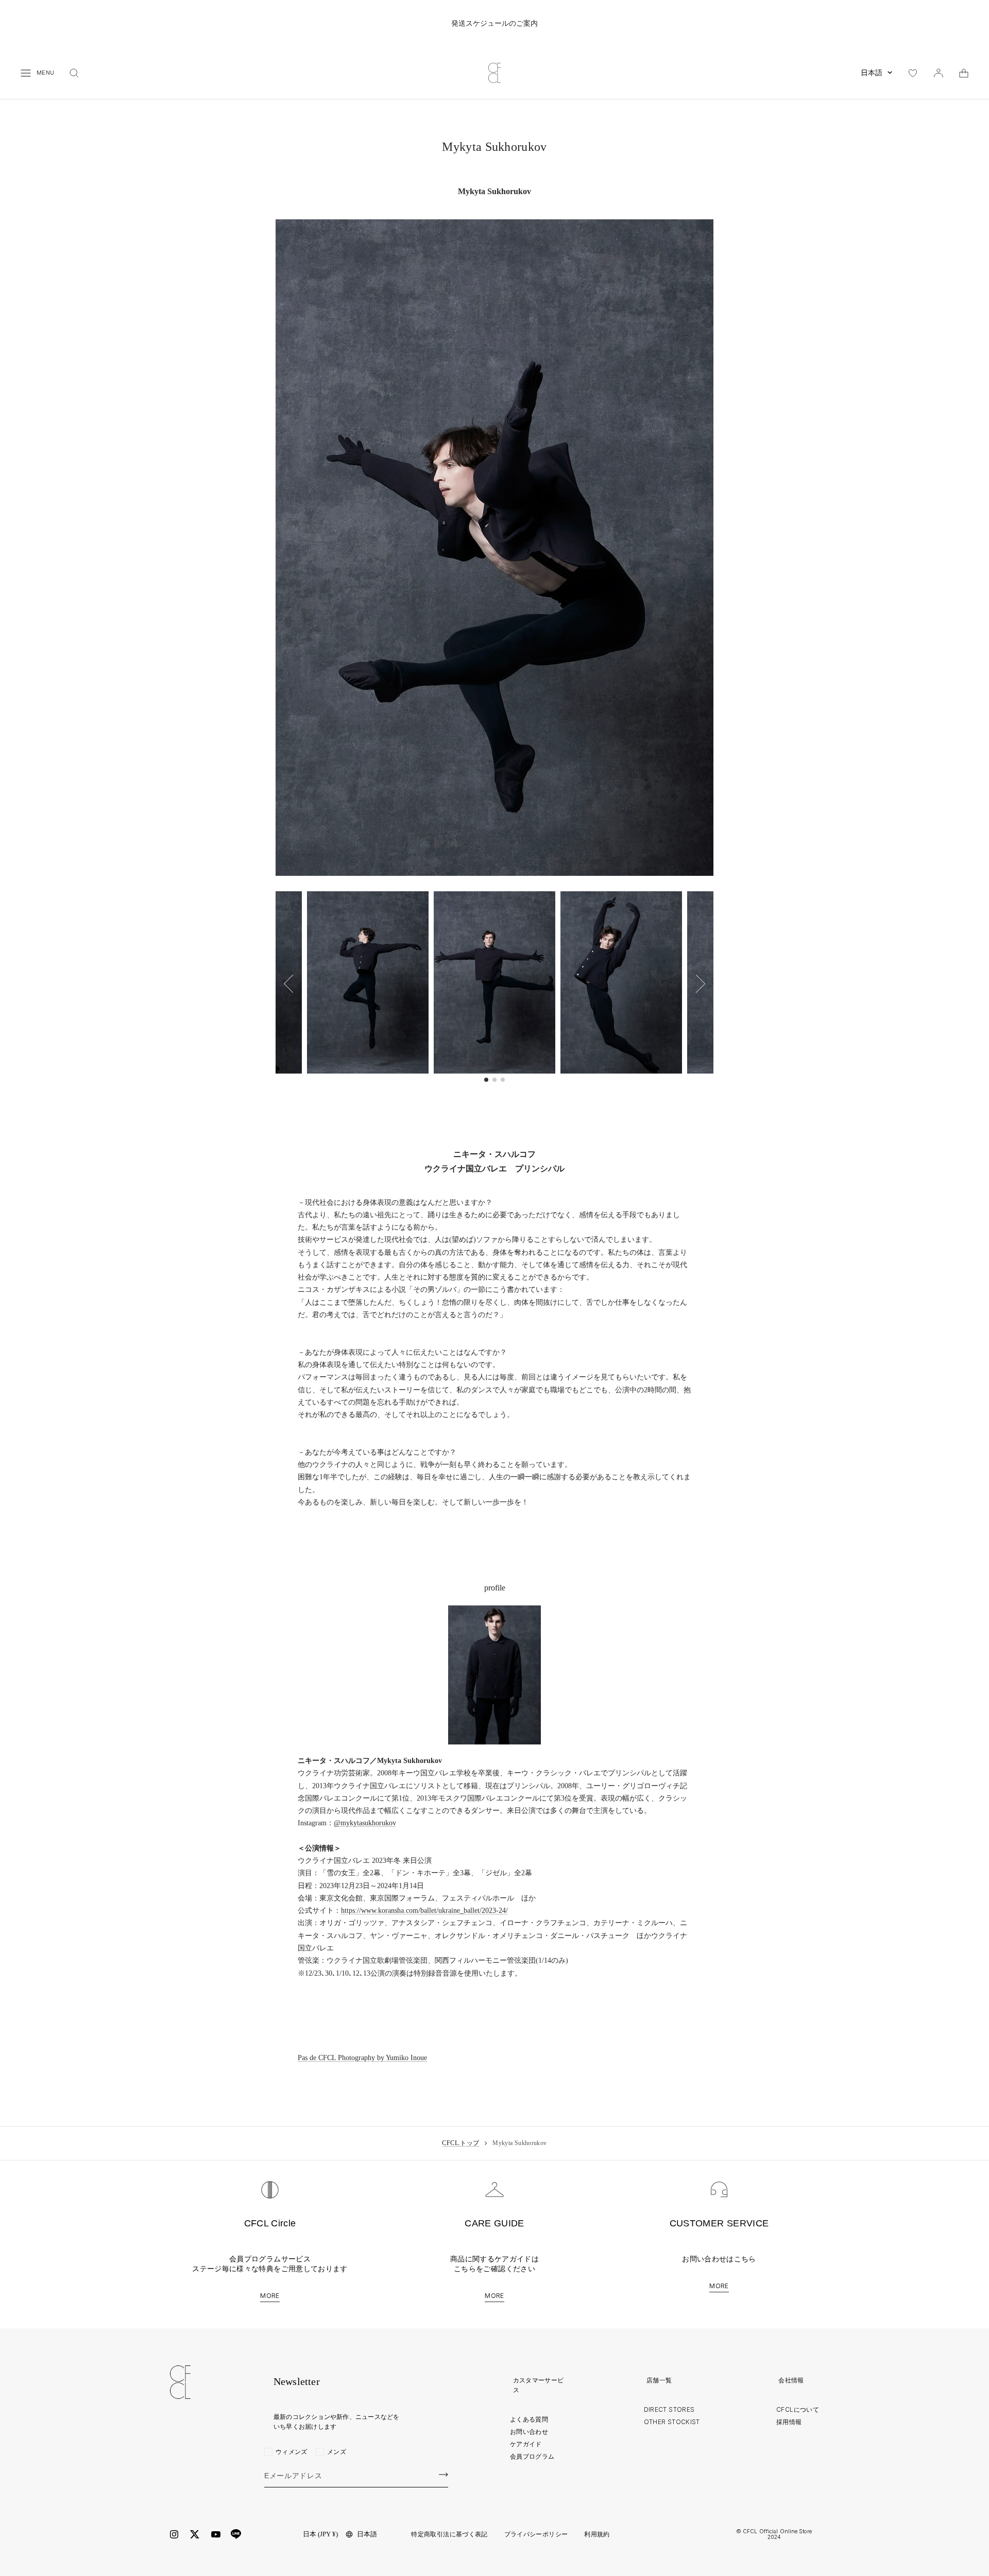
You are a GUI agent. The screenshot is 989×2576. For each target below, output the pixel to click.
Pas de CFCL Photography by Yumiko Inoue (362, 2058)
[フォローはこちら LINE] (236, 2534)
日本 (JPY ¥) (320, 2534)
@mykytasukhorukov (365, 1823)
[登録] (444, 2475)
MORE (270, 2296)
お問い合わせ (529, 2432)
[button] (696, 983)
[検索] (74, 73)
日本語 (872, 73)
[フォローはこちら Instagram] (174, 2534)
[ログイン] (939, 73)
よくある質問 (529, 2419)
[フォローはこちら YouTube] (216, 2535)
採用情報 (789, 2422)
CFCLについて (798, 2409)
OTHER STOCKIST (672, 2422)
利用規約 (597, 2534)
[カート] (964, 73)
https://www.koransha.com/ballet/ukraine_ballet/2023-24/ (424, 1911)
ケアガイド (526, 2444)
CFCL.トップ (461, 2143)
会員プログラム (532, 2456)
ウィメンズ (292, 2452)
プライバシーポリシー (536, 2534)
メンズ (337, 2452)
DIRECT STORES (669, 2409)
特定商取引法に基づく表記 (449, 2534)
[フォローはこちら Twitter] (195, 2534)
